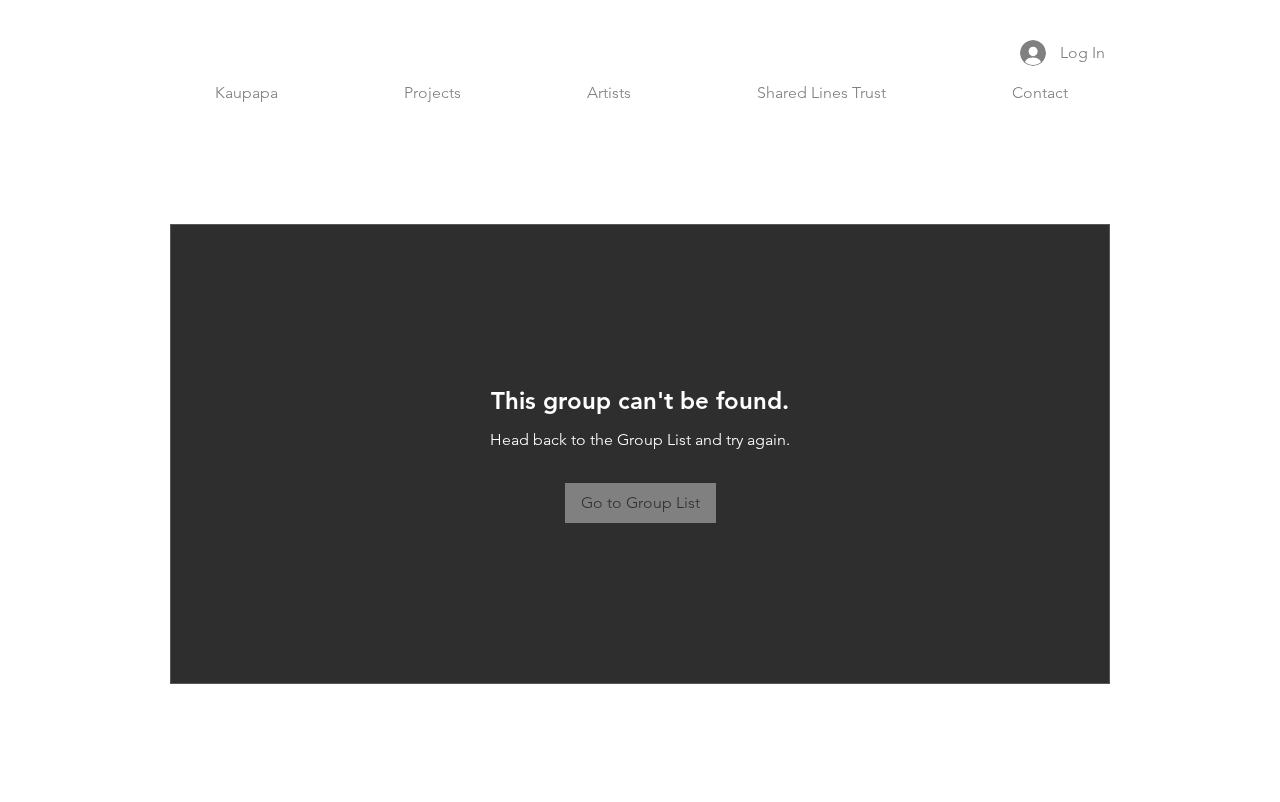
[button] (432, 93)
